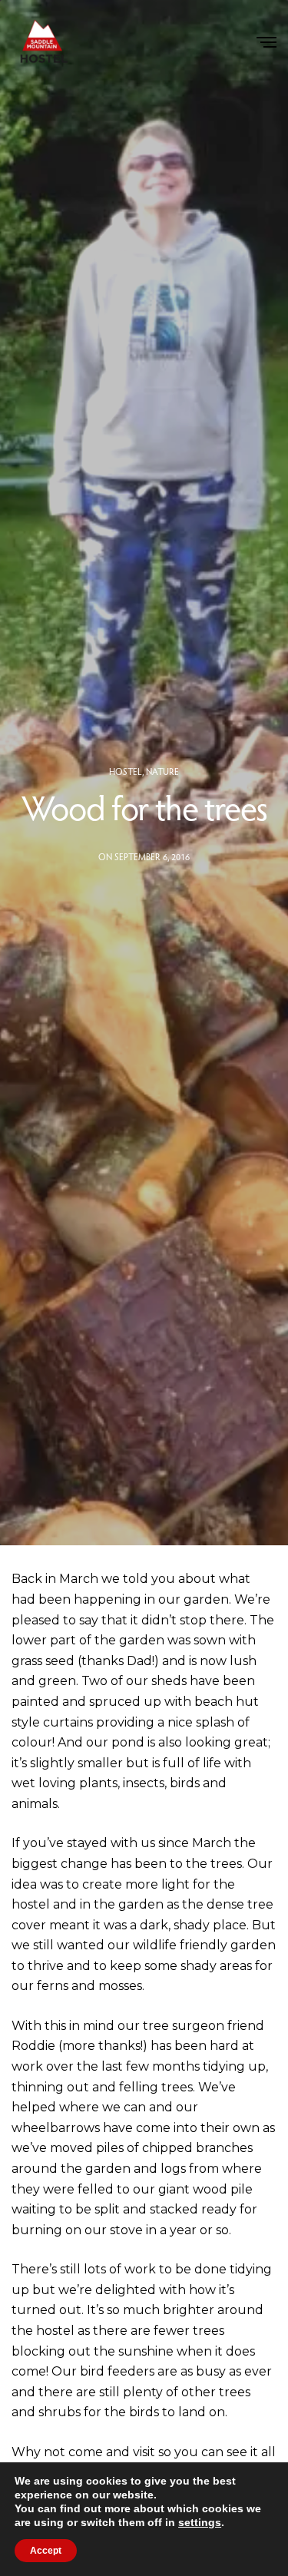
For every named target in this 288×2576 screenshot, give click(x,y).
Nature (162, 771)
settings (200, 2522)
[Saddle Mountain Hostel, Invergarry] (42, 42)
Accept (46, 2551)
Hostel (126, 771)
